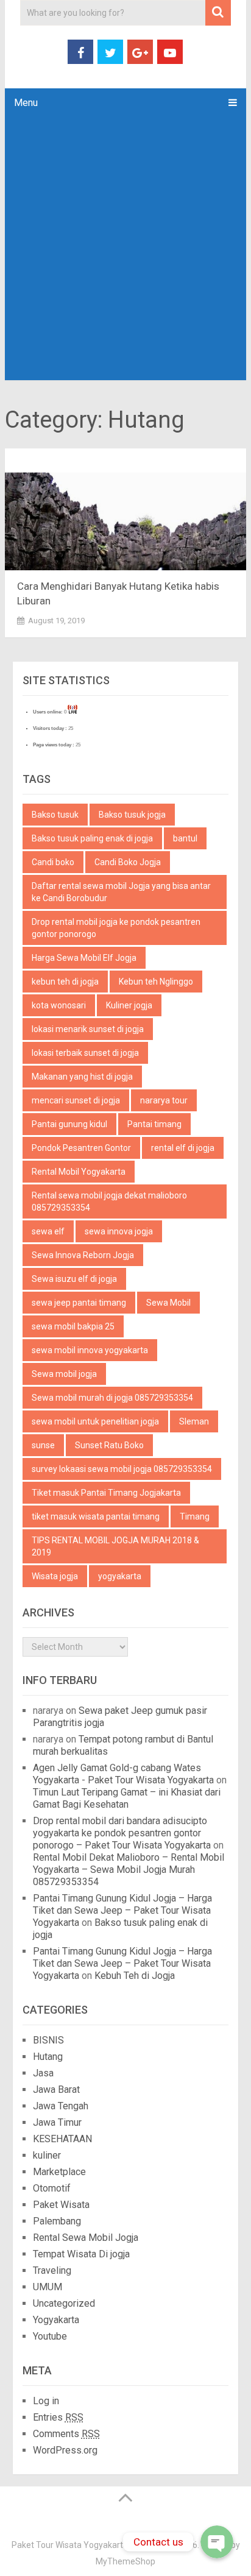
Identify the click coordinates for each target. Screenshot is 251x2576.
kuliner (47, 2155)
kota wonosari (59, 1005)
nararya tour (164, 1100)
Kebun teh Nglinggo (156, 982)
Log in (46, 2401)
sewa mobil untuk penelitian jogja (95, 1421)
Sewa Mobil (168, 1303)
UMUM (48, 2287)
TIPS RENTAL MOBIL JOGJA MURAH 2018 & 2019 (115, 1546)
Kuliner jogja (129, 1005)
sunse (43, 1445)
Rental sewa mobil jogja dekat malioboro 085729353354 (109, 1201)
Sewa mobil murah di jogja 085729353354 (112, 1398)
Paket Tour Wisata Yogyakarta (70, 2545)
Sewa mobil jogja (64, 1374)
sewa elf (48, 1231)
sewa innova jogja (119, 1231)
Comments (66, 2434)
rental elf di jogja (183, 1148)
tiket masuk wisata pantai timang (96, 1516)
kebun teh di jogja (65, 982)
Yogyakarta (56, 2320)
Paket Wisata (61, 2205)
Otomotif (52, 2188)
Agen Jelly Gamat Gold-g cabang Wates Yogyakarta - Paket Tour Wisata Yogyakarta (123, 1774)
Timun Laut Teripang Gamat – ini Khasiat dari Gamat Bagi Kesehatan (127, 1798)
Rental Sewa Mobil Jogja (86, 2238)
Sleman (194, 1421)
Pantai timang (154, 1124)
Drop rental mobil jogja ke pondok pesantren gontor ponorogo (116, 928)
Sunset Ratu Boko (109, 1445)
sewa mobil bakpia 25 (73, 1326)
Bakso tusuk (55, 815)
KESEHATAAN (62, 2139)
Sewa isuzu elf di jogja (74, 1279)
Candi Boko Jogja (128, 862)
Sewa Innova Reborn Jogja (83, 1255)
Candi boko (53, 862)
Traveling (52, 2270)
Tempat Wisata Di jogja (81, 2254)
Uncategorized (64, 2303)
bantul (185, 838)
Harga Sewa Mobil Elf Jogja (84, 958)
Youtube (50, 2336)
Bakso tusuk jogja (132, 815)
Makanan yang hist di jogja (82, 1077)
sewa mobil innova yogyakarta (90, 1350)
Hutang (48, 2057)
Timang (195, 1516)
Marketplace (59, 2172)
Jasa (43, 2073)
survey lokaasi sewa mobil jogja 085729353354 (122, 1469)
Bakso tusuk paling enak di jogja (92, 838)
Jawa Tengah (61, 2106)
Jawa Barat (56, 2089)
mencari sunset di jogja (76, 1100)
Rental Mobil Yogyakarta (79, 1172)
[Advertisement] (125, 249)
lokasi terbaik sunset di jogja (85, 1053)
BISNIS (48, 2040)
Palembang (57, 2221)
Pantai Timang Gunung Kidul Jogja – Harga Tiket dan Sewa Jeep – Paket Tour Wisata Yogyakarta (122, 1910)
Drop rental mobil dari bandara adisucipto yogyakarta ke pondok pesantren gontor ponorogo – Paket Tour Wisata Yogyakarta (122, 1833)
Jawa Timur (57, 2122)
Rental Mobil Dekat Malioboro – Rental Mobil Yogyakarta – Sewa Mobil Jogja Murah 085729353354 (129, 1870)
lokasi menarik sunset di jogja (88, 1029)
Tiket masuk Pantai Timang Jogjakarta (106, 1493)
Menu (26, 103)
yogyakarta (120, 1576)
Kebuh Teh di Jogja (135, 1976)
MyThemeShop (125, 2561)
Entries (58, 2417)
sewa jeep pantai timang (79, 1303)
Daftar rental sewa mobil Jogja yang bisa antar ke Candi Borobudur (121, 892)
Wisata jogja (55, 1576)
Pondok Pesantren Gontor (81, 1148)
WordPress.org (65, 2450)
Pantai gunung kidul (69, 1124)
